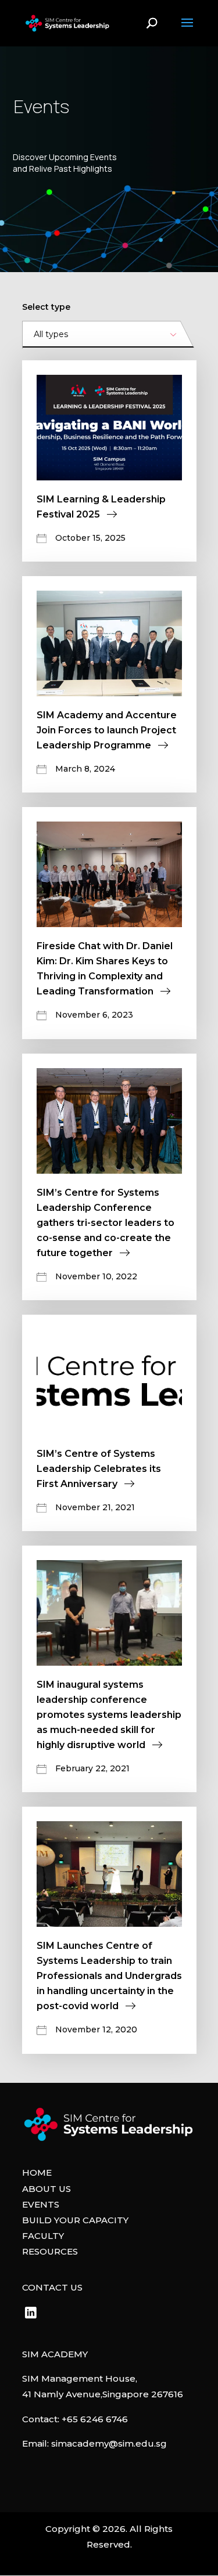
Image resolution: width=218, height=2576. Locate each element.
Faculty (43, 2236)
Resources (50, 2251)
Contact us (52, 2287)
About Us (47, 2189)
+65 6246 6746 (95, 2419)
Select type (46, 307)
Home (37, 2172)
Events (41, 2204)
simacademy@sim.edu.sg (109, 2443)
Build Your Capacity (75, 2220)
